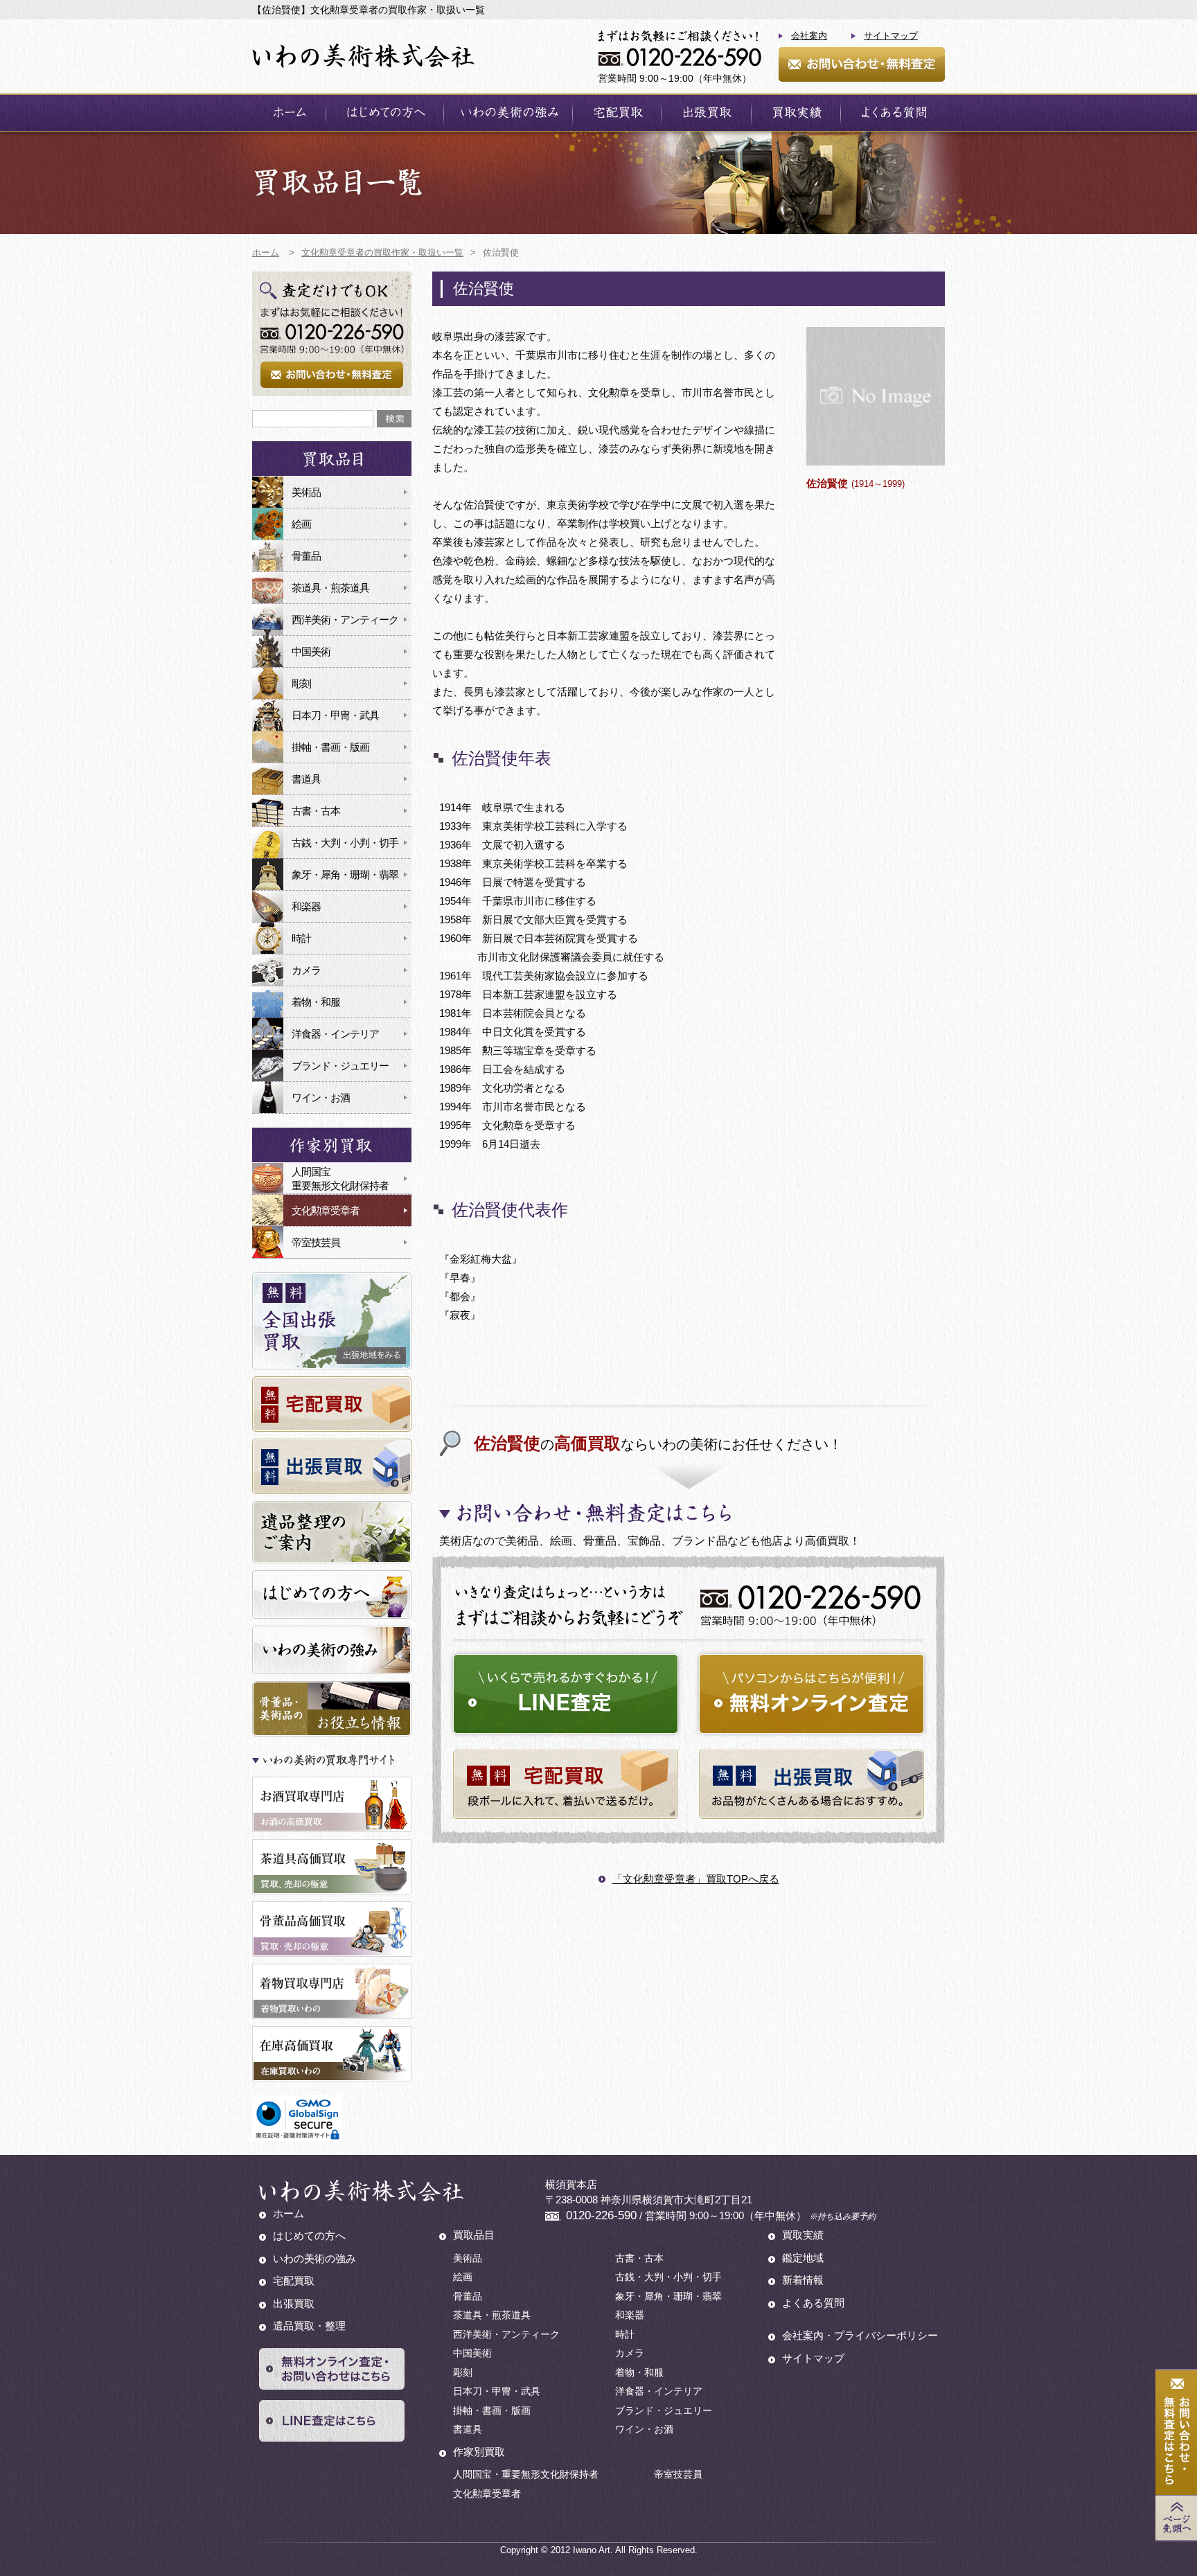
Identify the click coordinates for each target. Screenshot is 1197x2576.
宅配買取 (617, 113)
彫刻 (301, 683)
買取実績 (796, 113)
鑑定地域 (803, 2258)
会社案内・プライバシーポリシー (860, 2335)
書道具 (306, 779)
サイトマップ (891, 36)
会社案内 (809, 36)
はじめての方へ (385, 113)
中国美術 (311, 651)
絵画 (301, 524)
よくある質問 (893, 113)
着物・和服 (316, 1002)
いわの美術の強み (508, 113)
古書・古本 (316, 811)
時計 (301, 938)
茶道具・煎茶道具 (330, 588)
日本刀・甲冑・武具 (335, 715)
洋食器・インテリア (335, 1034)
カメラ (306, 970)
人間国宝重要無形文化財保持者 (340, 1179)
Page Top (1176, 2518)
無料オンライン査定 (812, 1694)
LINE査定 (566, 1694)
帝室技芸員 (316, 1242)
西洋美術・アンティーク (345, 620)
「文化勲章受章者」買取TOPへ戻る (696, 1879)
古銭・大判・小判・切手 (345, 843)
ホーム (289, 113)
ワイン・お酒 (321, 1098)
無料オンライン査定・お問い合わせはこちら (332, 2369)
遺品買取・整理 (309, 2326)
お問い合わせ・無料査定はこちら (1176, 2433)
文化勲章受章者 (326, 1210)
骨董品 (306, 556)
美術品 (306, 492)
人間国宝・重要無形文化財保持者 (526, 2474)
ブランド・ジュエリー (340, 1066)
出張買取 (707, 113)
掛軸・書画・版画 (330, 747)
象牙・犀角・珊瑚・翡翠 (345, 874)
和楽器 (306, 906)
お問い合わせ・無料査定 (862, 64)
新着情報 (803, 2280)
